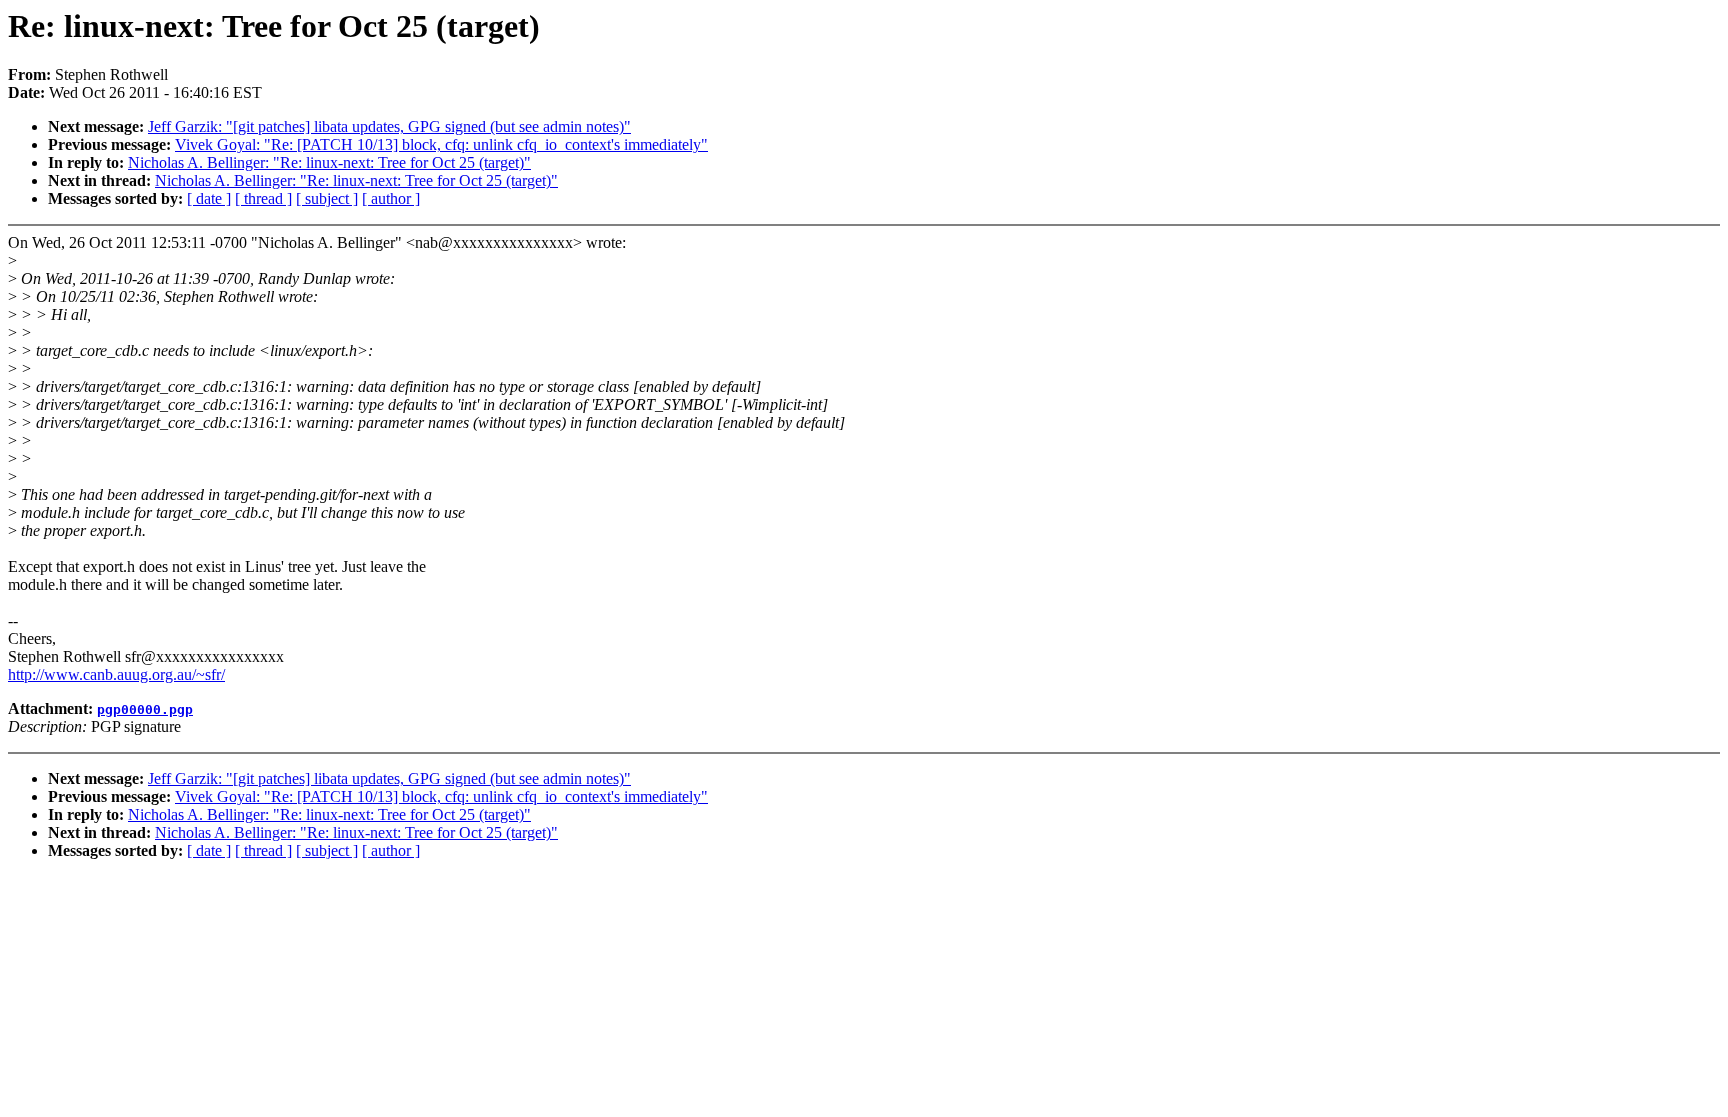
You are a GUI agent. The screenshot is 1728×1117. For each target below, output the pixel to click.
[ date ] (209, 198)
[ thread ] (263, 198)
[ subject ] (327, 198)
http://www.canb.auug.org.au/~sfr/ (116, 674)
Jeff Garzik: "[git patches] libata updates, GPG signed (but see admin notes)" (389, 126)
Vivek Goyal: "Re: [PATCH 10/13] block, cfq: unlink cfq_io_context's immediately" (441, 144)
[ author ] (391, 198)
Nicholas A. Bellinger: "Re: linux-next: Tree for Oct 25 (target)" (329, 162)
